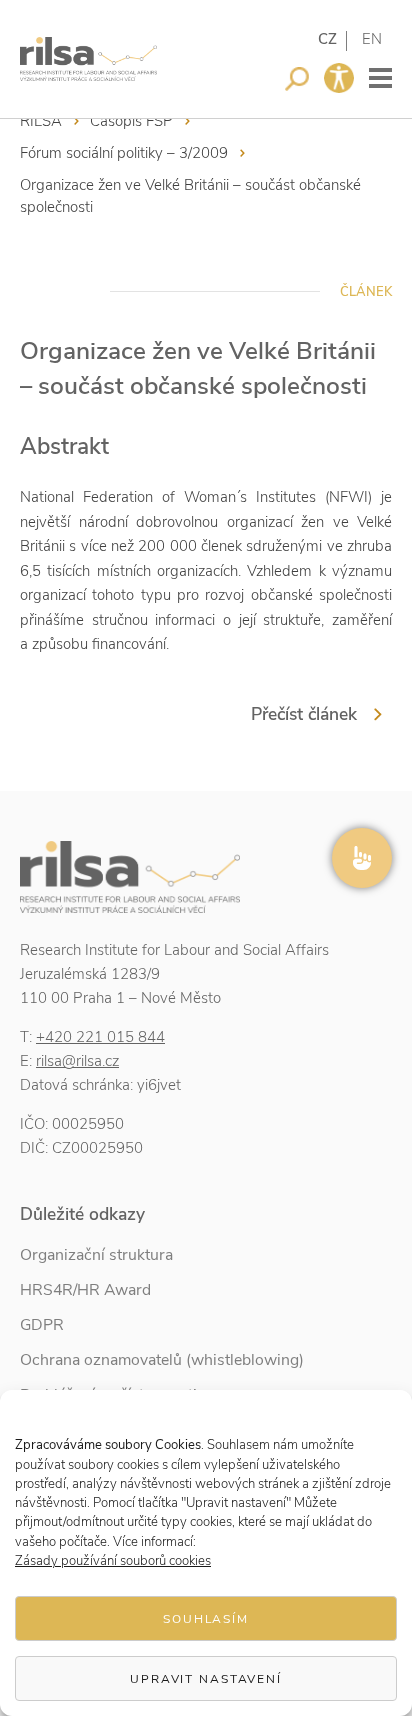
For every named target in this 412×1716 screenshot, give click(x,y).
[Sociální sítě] (362, 858)
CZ (327, 39)
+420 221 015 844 (100, 1037)
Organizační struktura (96, 1255)
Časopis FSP (131, 121)
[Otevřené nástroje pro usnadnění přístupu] (339, 78)
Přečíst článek (304, 714)
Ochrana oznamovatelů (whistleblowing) (162, 1360)
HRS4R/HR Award (85, 1290)
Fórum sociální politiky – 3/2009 (124, 153)
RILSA (41, 121)
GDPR (42, 1325)
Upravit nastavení (206, 1679)
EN (372, 39)
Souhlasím (206, 1619)
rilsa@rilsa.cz (77, 1061)
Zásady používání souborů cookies (113, 1561)
